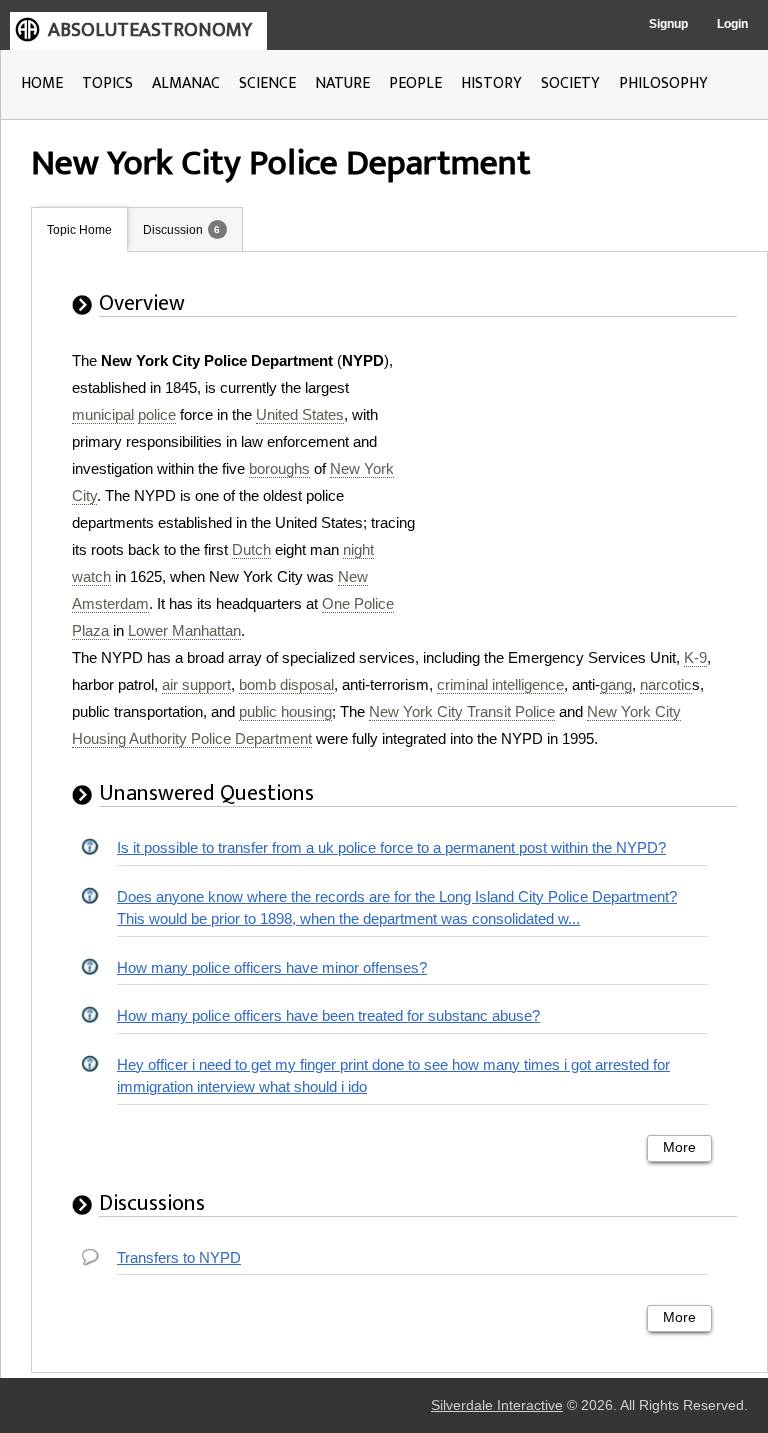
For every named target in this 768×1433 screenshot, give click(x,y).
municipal (103, 414)
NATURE (342, 83)
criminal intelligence (500, 684)
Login (732, 24)
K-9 (695, 657)
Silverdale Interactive (497, 1405)
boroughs (279, 468)
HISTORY (491, 83)
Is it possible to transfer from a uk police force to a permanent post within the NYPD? (391, 847)
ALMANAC (186, 83)
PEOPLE (415, 83)
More (679, 1147)
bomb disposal (286, 684)
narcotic (666, 684)
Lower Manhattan (184, 630)
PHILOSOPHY (663, 83)
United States (300, 414)
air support (196, 684)
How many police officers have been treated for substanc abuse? (328, 1015)
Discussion (173, 230)
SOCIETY (570, 83)
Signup (668, 24)
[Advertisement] (587, 472)
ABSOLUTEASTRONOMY (150, 30)
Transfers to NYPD (179, 1257)
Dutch (251, 549)
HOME (42, 83)
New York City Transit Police (462, 711)
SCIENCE (267, 83)
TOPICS (107, 83)
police (157, 414)
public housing (285, 711)
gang (616, 684)
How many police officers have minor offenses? (272, 967)
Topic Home (79, 230)
